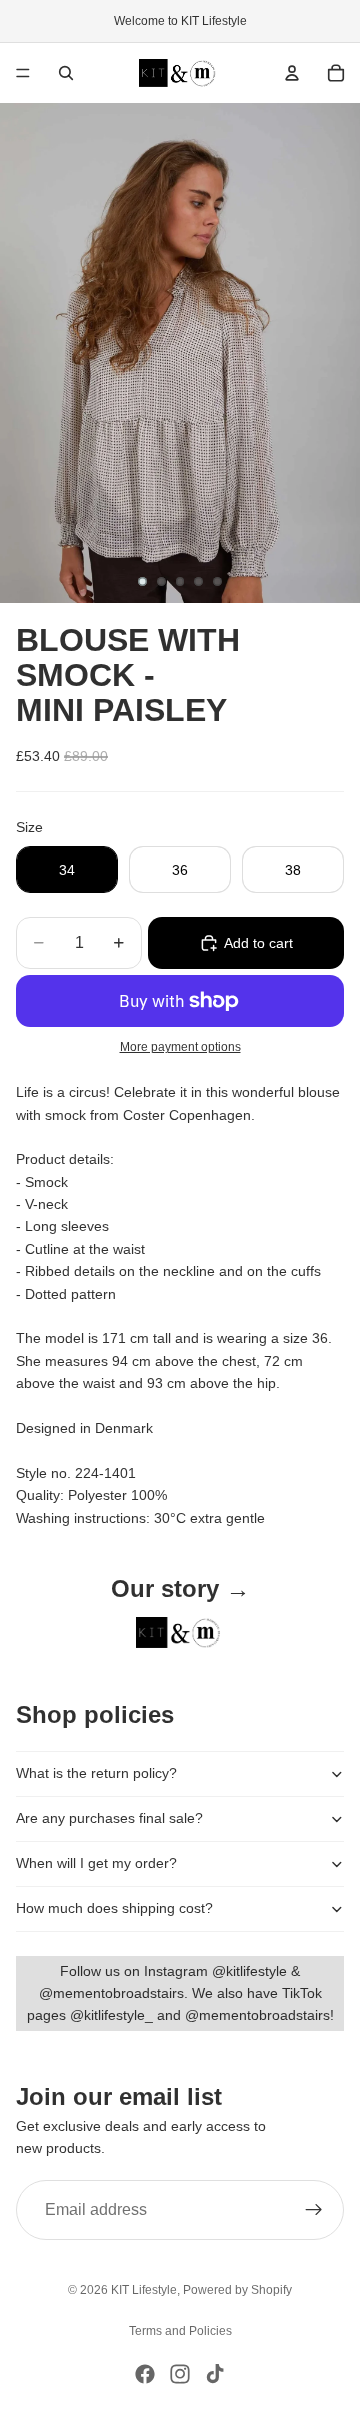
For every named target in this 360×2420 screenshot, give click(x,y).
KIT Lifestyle (144, 2290)
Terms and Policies (180, 2331)
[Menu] (23, 73)
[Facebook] (145, 2374)
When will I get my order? (96, 1863)
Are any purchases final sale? (109, 1818)
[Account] (292, 73)
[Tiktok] (215, 2374)
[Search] (66, 73)
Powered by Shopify (237, 2290)
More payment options (180, 1046)
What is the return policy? (96, 1773)
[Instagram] (180, 2374)
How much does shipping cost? (114, 1908)
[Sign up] (314, 2210)
